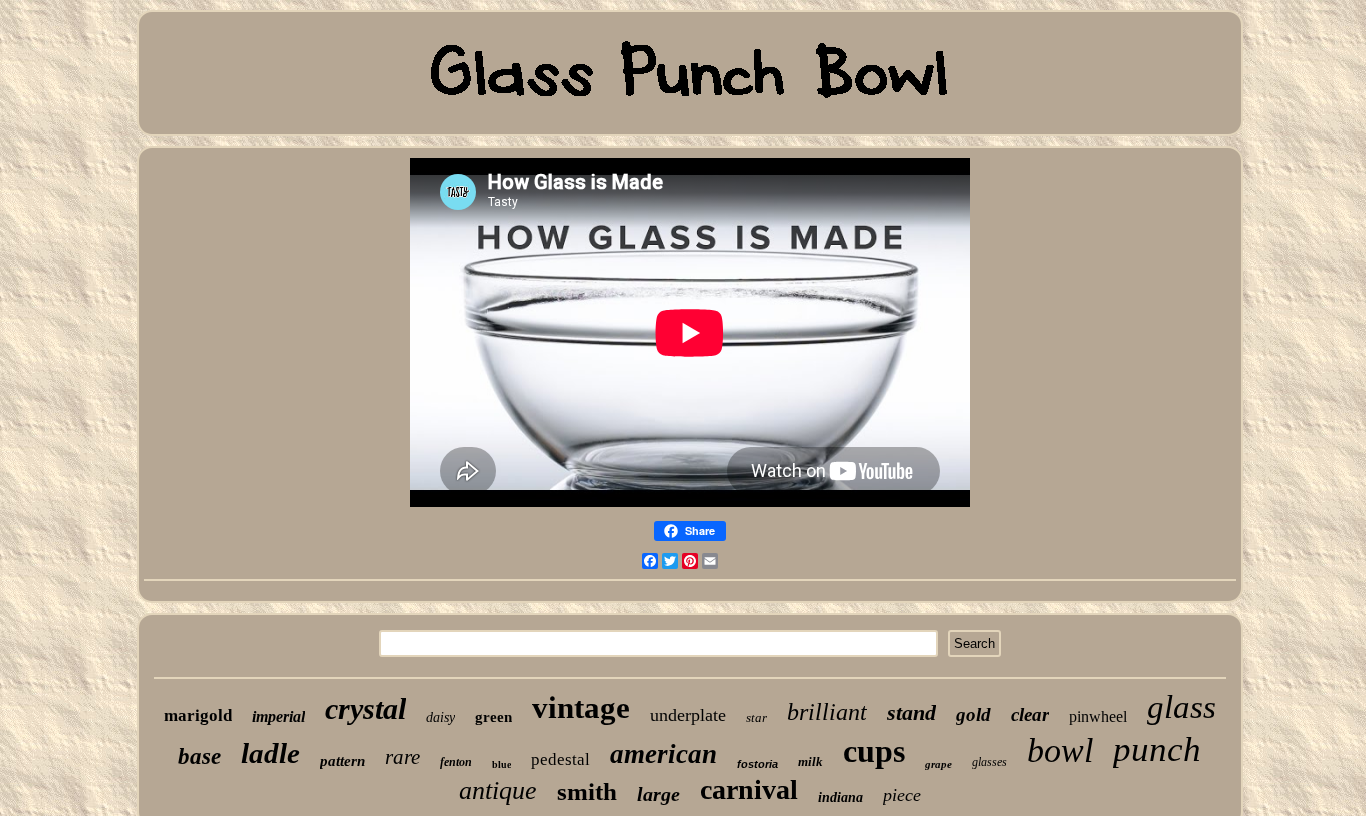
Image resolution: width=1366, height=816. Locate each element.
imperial (278, 716)
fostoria (757, 764)
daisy (440, 717)
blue (501, 764)
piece (902, 795)
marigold (198, 715)
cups (874, 751)
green (493, 717)
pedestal (560, 759)
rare (402, 757)
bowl (1060, 750)
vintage (581, 707)
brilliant (827, 712)
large (658, 794)
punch (1157, 749)
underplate (688, 715)
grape (938, 764)
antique (498, 790)
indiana (840, 797)
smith (587, 791)
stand (911, 712)
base (199, 756)
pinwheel (1098, 716)
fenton (456, 762)
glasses (989, 762)
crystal (365, 708)
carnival (749, 789)
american (663, 754)
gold (973, 714)
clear (1030, 714)
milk (810, 761)
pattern (342, 761)
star (756, 717)
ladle (270, 753)
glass (1181, 707)
